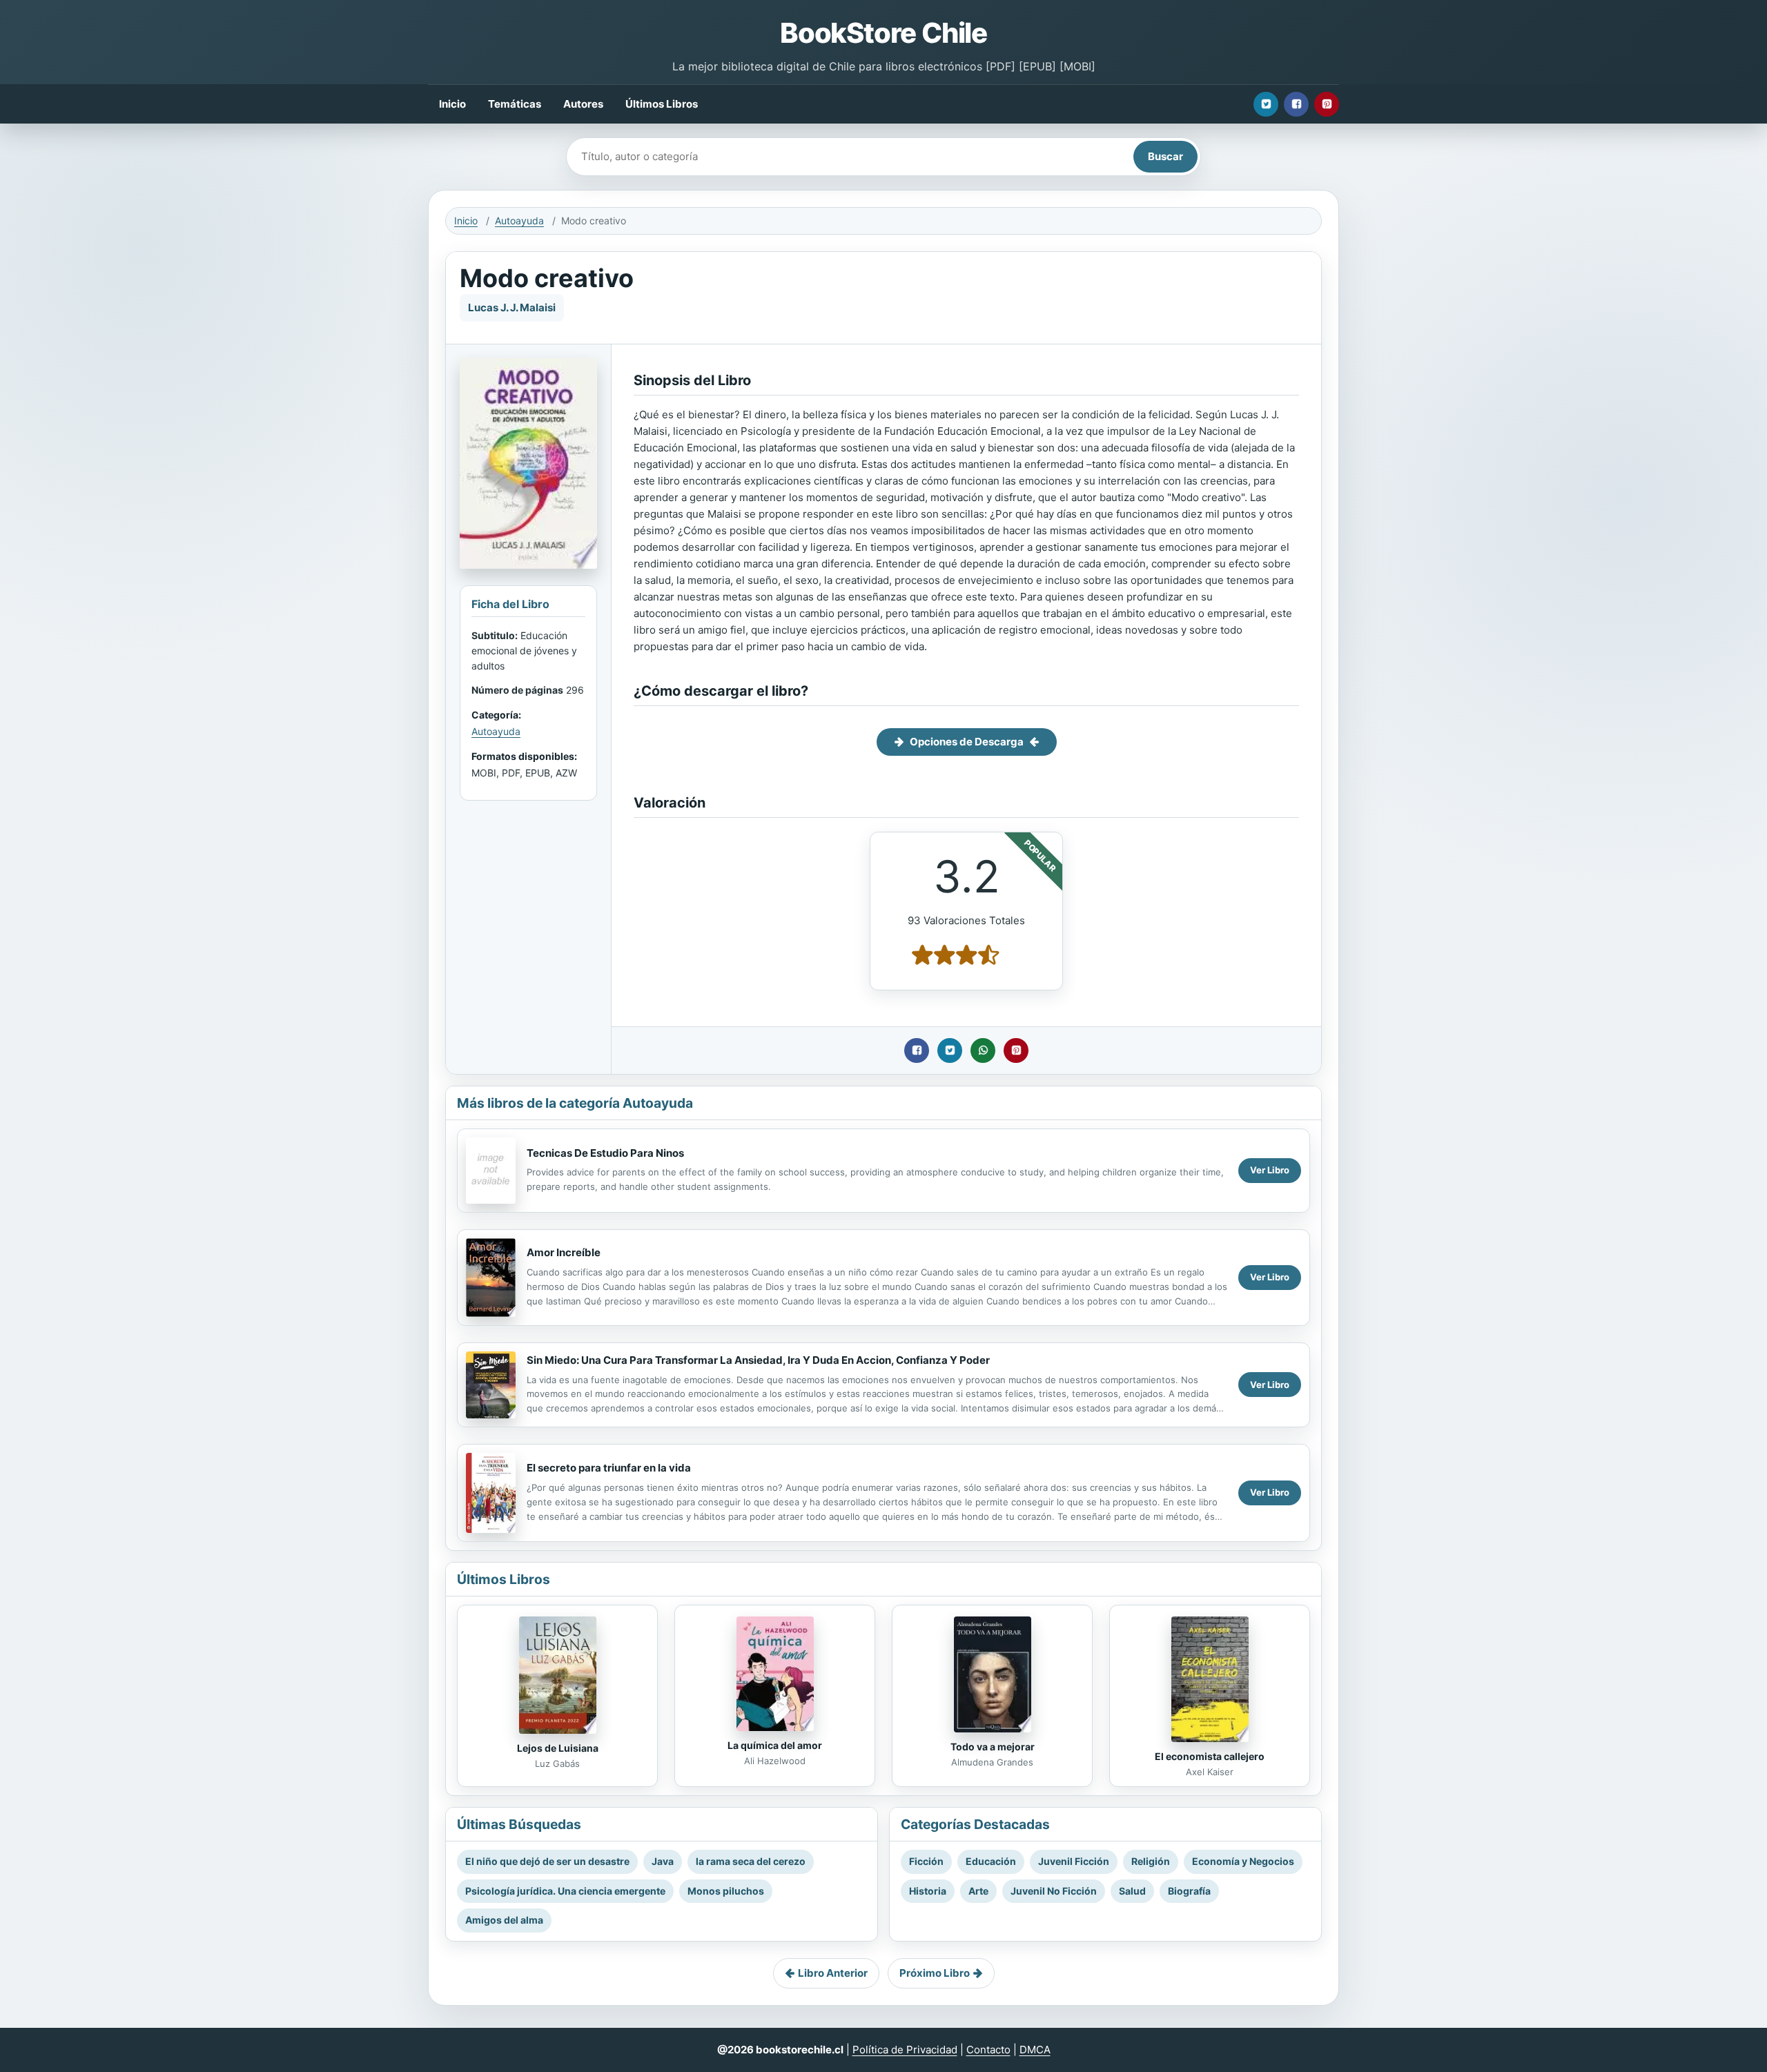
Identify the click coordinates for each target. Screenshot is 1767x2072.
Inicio (452, 104)
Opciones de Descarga (967, 742)
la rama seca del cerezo (751, 1861)
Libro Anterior (833, 1973)
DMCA (1035, 2050)
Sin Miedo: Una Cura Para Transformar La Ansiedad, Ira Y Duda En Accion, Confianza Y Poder (758, 1360)
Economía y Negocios (1243, 1861)
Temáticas (515, 104)
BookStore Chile (883, 33)
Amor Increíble (564, 1252)
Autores (583, 104)
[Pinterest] (1327, 104)
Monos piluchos (726, 1891)
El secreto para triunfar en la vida (609, 1468)
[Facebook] (1296, 104)
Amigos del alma (504, 1920)
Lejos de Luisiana (558, 1748)
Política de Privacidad (905, 2050)
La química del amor (775, 1745)
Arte (978, 1891)
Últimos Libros (662, 104)
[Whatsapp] (983, 1050)
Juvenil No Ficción (1054, 1891)
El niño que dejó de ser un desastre (547, 1861)
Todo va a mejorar (993, 1747)
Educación (991, 1861)
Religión (1151, 1861)
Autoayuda (519, 221)
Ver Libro (1270, 1170)
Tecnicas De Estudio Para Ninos (605, 1153)
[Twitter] (1266, 104)
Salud (1132, 1891)
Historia (928, 1891)
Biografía (1189, 1891)
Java (663, 1861)
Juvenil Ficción (1074, 1861)
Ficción (926, 1861)
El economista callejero (1210, 1756)
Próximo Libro (935, 1973)
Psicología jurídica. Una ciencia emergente (565, 1891)
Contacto (988, 2050)
